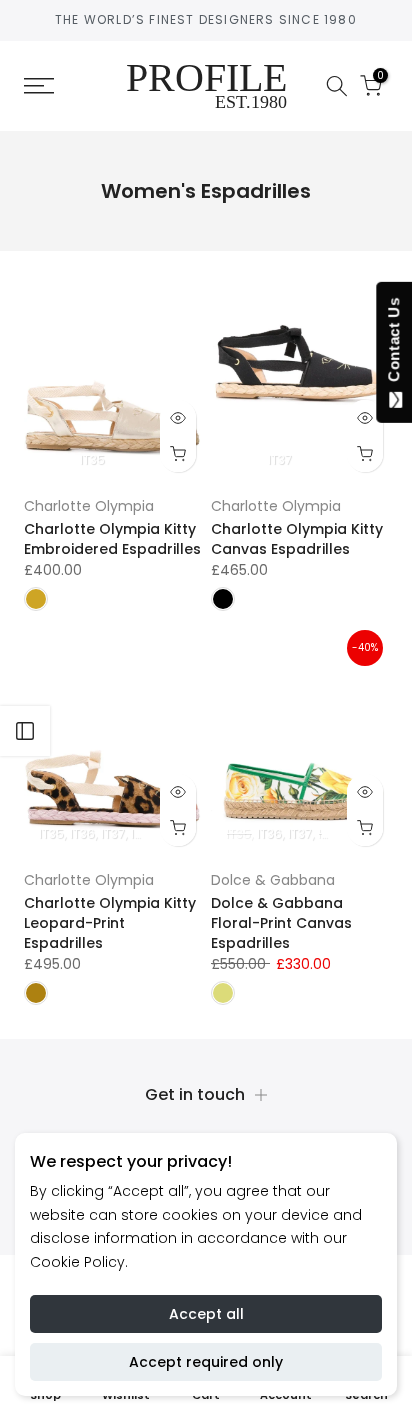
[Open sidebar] (25, 731)
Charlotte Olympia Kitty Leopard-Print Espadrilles (110, 923)
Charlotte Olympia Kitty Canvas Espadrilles (297, 539)
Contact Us (393, 344)
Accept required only (206, 1362)
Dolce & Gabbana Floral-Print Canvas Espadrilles (281, 923)
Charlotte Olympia (89, 506)
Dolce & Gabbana (273, 880)
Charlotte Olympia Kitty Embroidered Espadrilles (112, 539)
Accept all (206, 1314)
